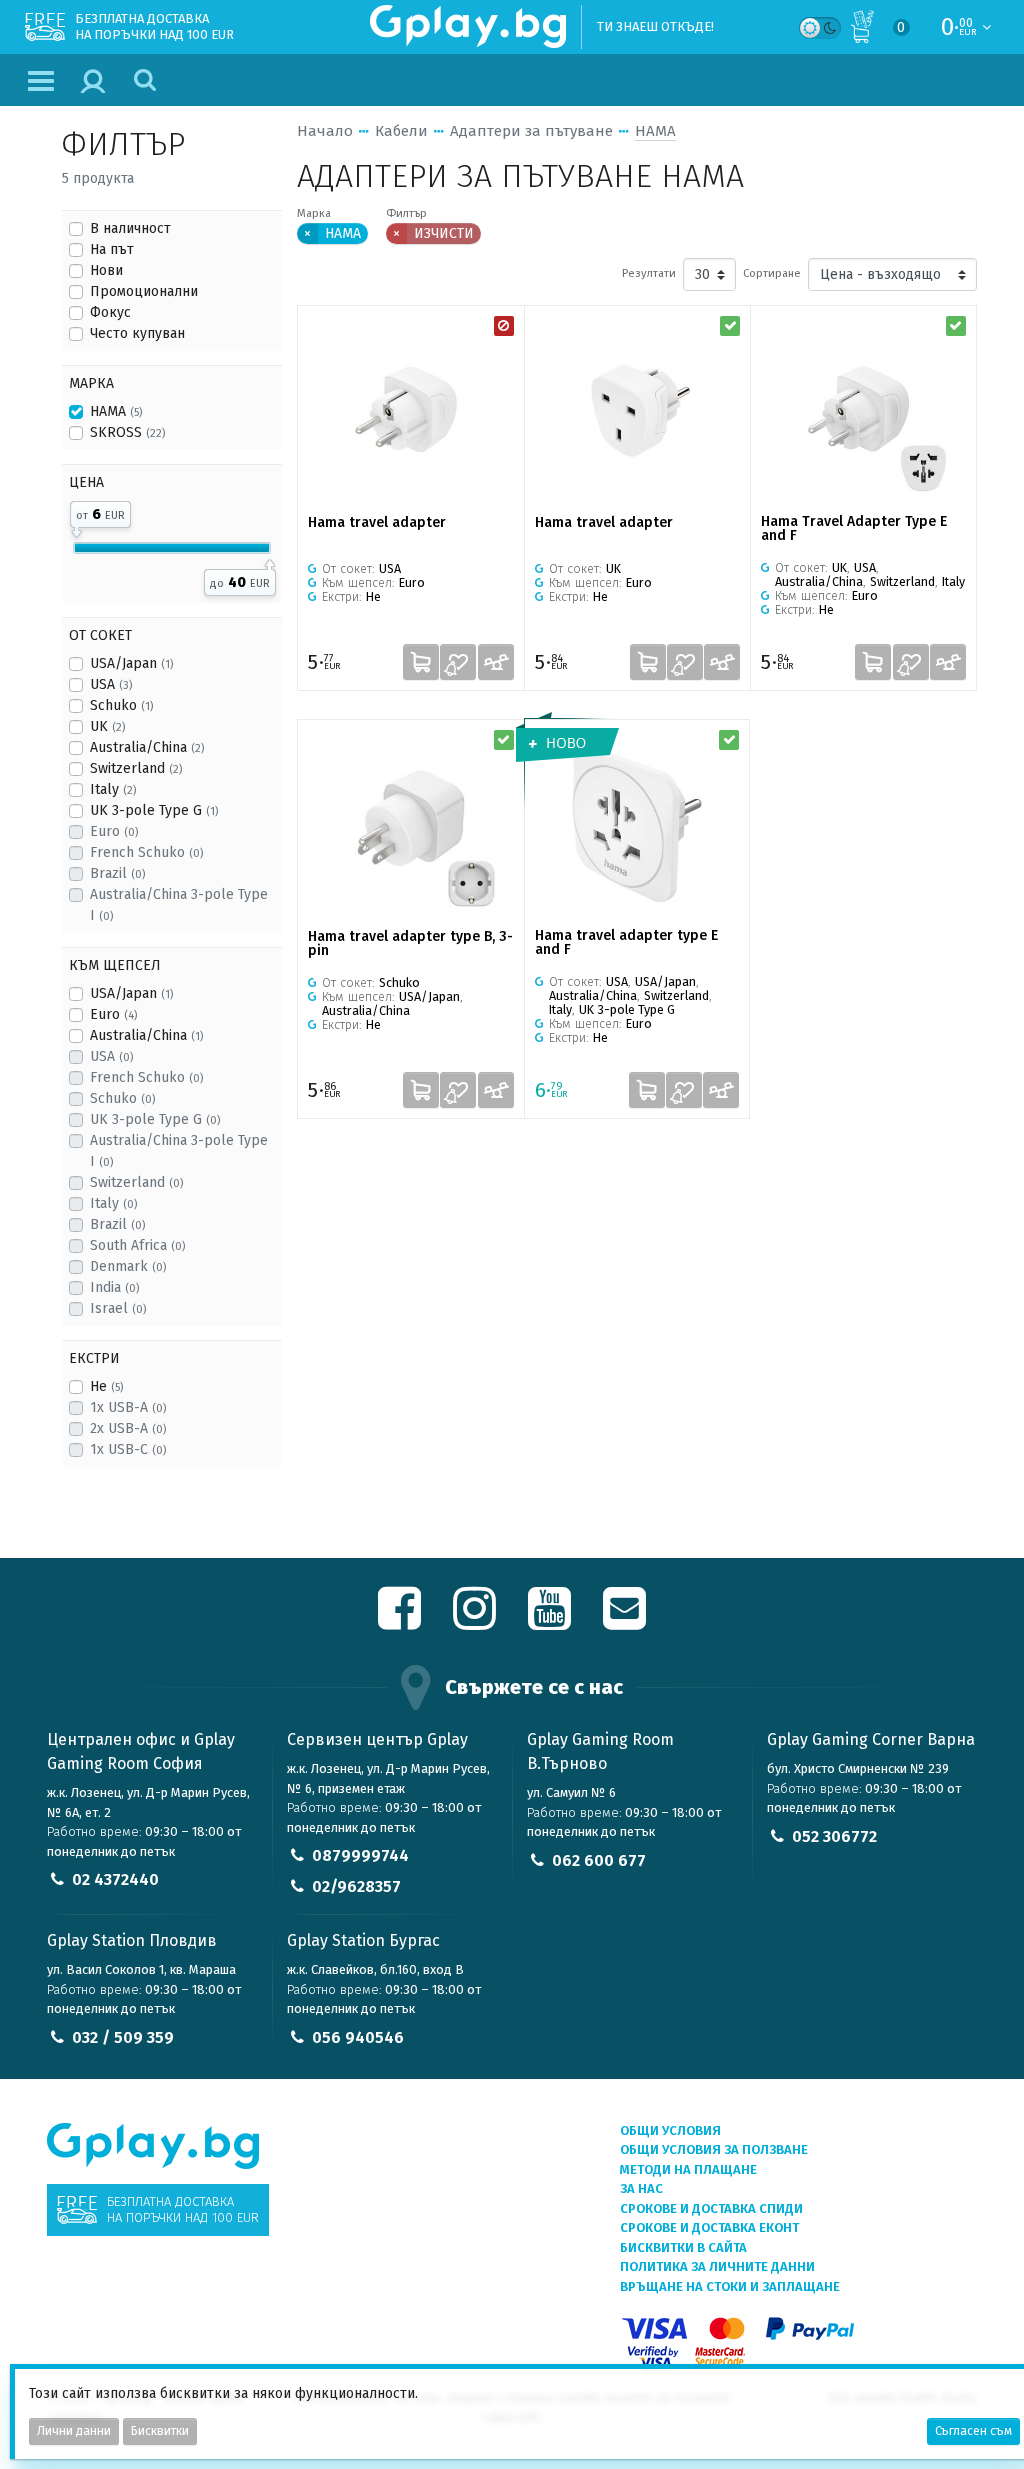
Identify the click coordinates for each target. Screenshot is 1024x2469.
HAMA (116, 411)
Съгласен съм (973, 2431)
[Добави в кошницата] (421, 662)
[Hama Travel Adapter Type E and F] (863, 410)
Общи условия (670, 2130)
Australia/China (147, 747)
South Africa (137, 1245)
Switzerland (136, 768)
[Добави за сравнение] (496, 662)
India (114, 1287)
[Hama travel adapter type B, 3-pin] (411, 825)
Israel (118, 1308)
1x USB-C (128, 1449)
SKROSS (127, 432)
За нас (641, 2188)
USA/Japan (131, 663)
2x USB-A (128, 1428)
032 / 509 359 (123, 2037)
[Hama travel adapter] (411, 411)
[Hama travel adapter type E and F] (637, 824)
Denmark (128, 1266)
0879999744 (360, 1855)
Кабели (401, 131)
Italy (113, 789)
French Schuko (146, 852)
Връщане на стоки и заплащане (730, 2286)
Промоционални (144, 291)
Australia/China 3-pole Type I (179, 905)
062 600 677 (599, 1860)
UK (107, 726)
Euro (114, 831)
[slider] (76, 529)
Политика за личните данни (717, 2266)
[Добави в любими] (458, 662)
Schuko (121, 705)
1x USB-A (128, 1407)
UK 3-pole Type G (154, 810)
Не (106, 1386)
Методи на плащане (688, 2169)
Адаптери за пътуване (531, 131)
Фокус (110, 312)
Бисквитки (160, 2431)
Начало (325, 131)
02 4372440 (115, 1879)
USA (111, 684)
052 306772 (834, 1836)
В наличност (130, 228)
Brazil (117, 873)
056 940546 (358, 2037)
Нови (106, 270)
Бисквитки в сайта (683, 2247)
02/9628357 (356, 1886)
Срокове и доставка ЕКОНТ (709, 2227)
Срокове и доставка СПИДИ (711, 2208)
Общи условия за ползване (714, 2149)
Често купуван (137, 333)
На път (112, 249)
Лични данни (74, 2431)
